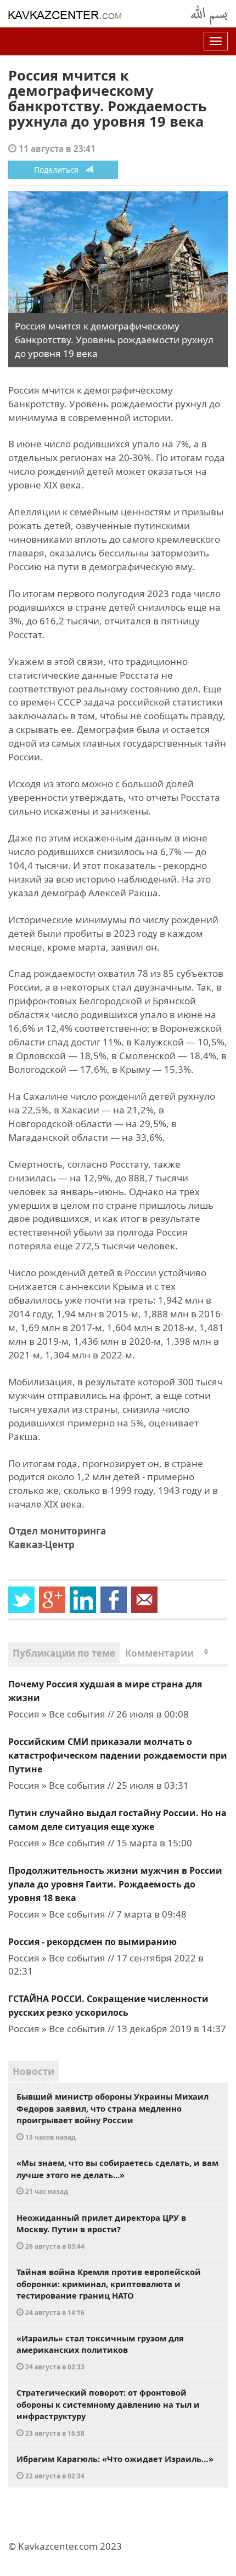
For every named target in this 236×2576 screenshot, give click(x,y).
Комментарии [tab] (167, 1653)
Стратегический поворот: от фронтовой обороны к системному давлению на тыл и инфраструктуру (108, 2412)
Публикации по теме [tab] (64, 1653)
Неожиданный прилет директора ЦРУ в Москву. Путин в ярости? (101, 2231)
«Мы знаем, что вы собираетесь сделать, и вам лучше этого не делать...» (117, 2176)
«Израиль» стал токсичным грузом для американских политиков (100, 2352)
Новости (33, 2071)
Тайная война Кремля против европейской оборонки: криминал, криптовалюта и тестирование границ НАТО (109, 2291)
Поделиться (60, 170)
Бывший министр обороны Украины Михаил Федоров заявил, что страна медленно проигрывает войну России (113, 2116)
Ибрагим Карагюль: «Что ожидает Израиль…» (115, 2467)
